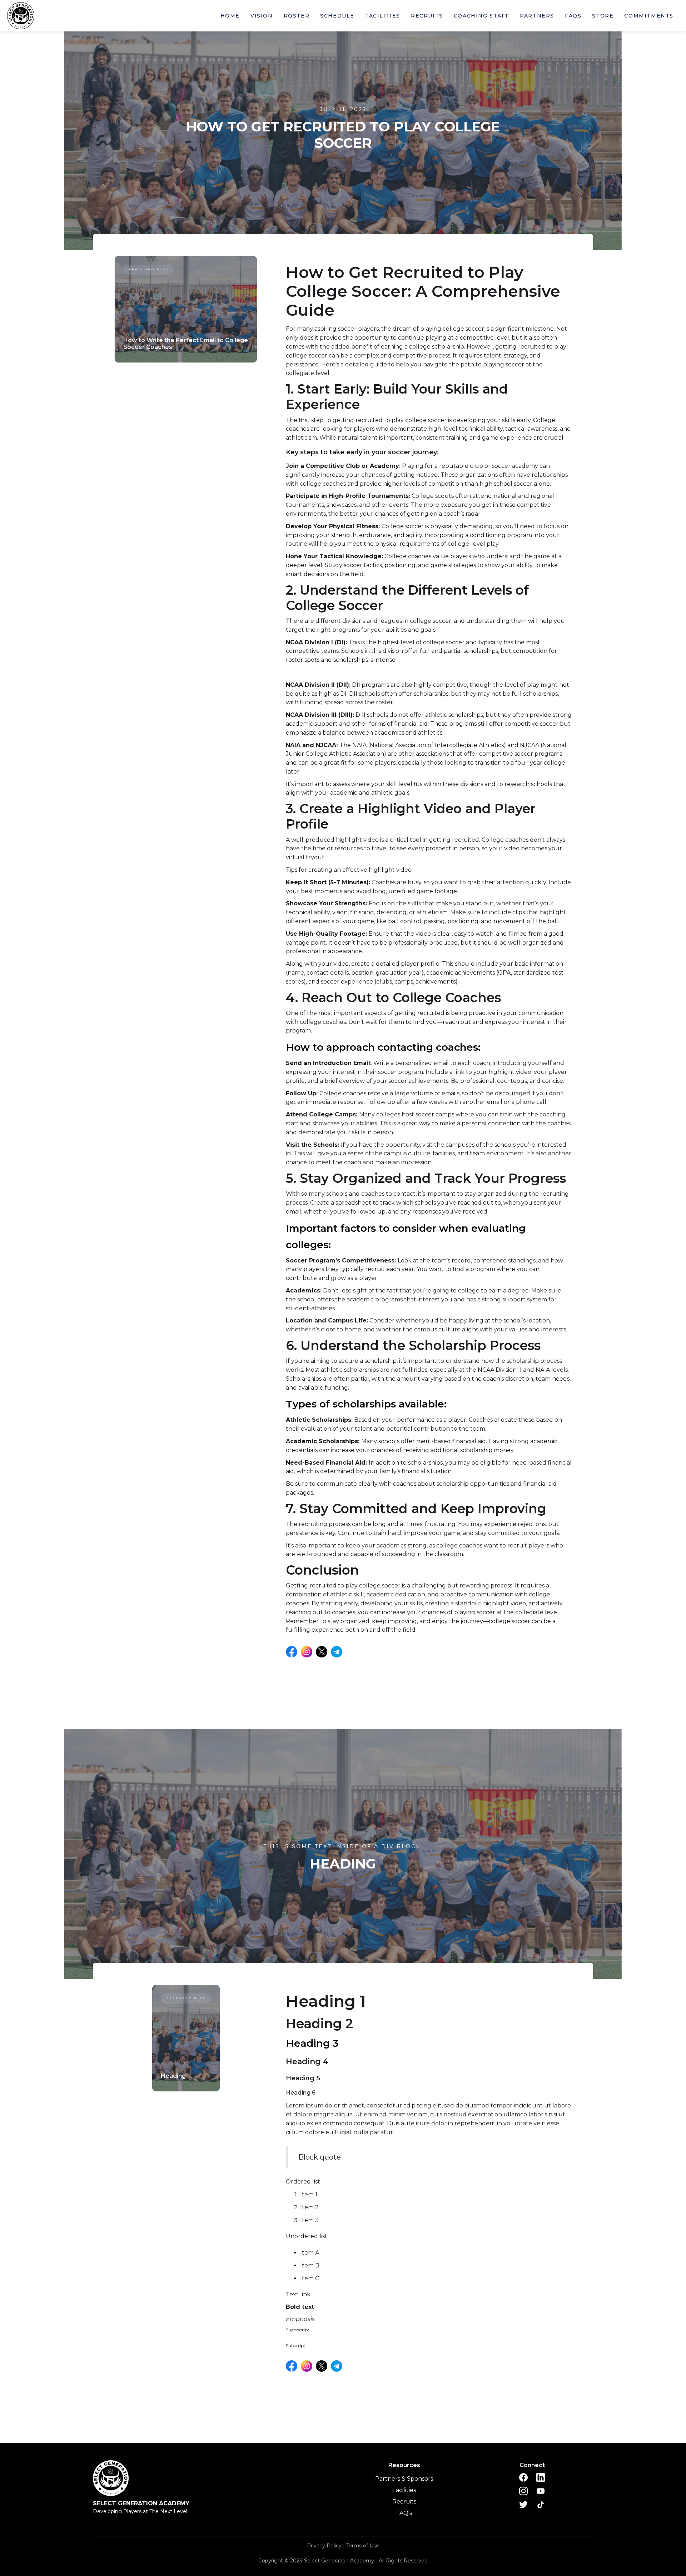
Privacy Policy (324, 2546)
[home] (25, 16)
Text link (298, 2294)
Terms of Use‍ (363, 2546)
